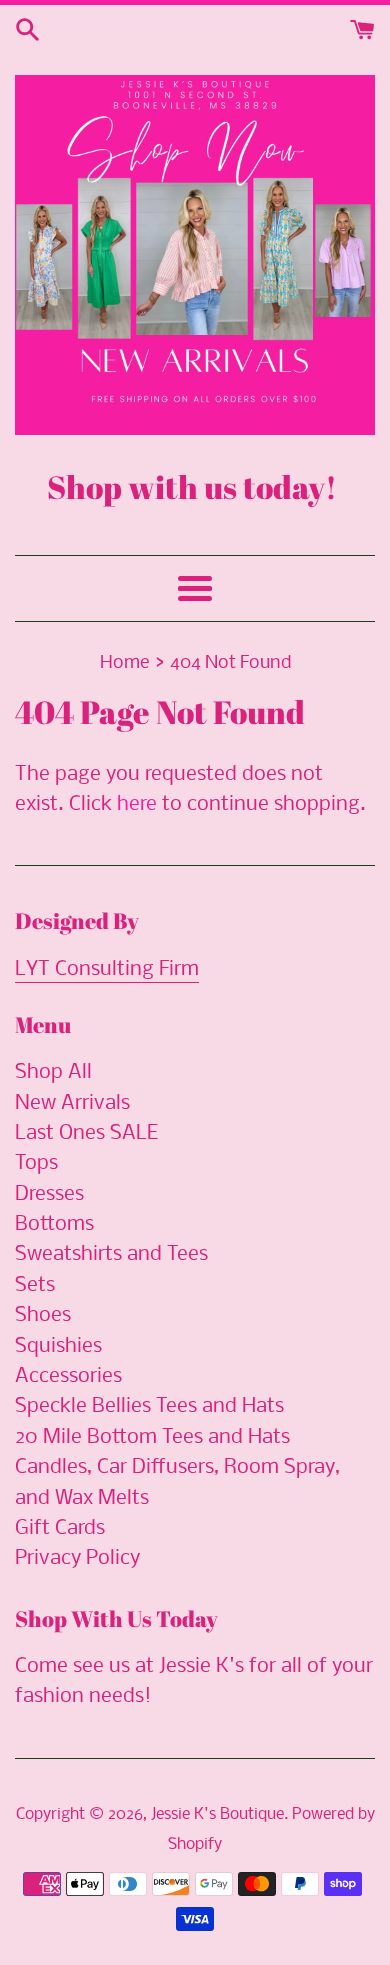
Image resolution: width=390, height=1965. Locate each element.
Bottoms (54, 1224)
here (137, 804)
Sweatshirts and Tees (111, 1254)
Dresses (49, 1194)
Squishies (58, 1346)
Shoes (43, 1315)
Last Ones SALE (86, 1133)
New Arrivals (72, 1103)
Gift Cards (60, 1528)
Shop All (53, 1072)
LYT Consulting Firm (107, 969)
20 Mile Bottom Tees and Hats (152, 1437)
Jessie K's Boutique (217, 1814)
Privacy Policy (77, 1558)
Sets (35, 1285)
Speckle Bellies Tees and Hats (149, 1406)
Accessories (68, 1376)
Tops (36, 1163)
